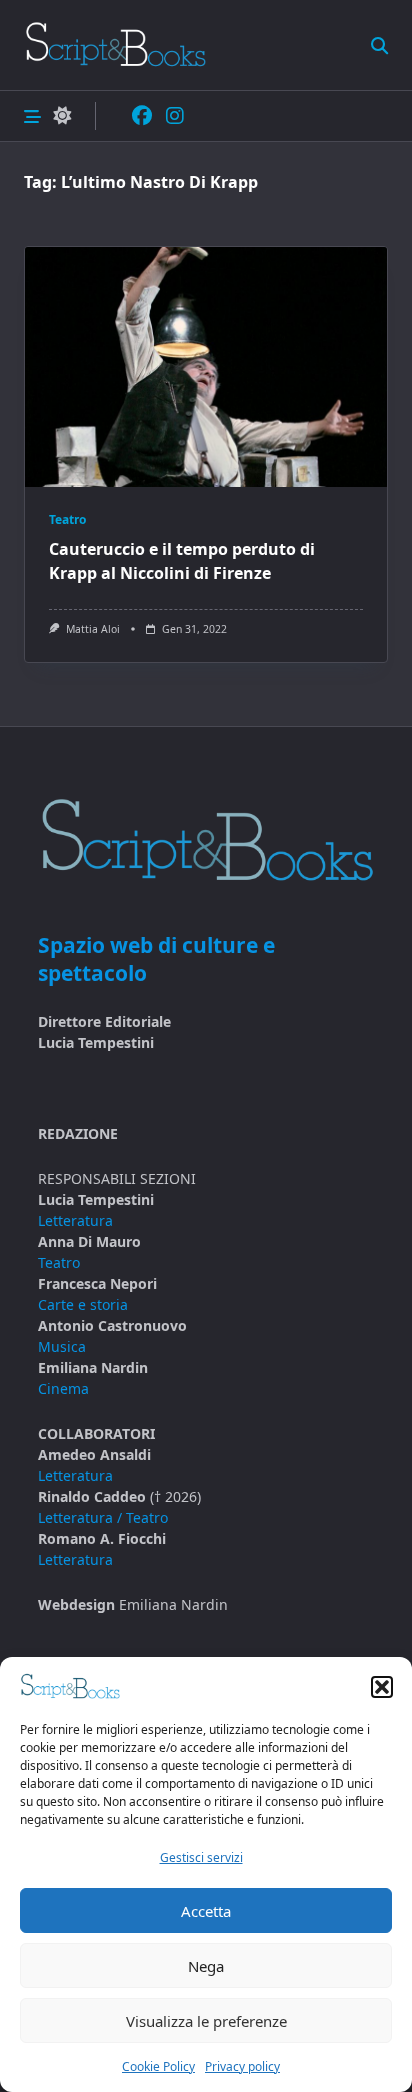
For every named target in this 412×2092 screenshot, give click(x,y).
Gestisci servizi (201, 1857)
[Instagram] (175, 116)
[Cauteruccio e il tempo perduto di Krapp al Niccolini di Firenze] (206, 367)
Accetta (206, 1911)
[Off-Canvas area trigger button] (32, 115)
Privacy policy (242, 2066)
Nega (206, 1966)
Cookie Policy (158, 2066)
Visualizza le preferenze (206, 2021)
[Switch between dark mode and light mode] (62, 116)
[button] (382, 1687)
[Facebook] (142, 116)
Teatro (67, 519)
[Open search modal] (379, 44)
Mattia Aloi (93, 629)
